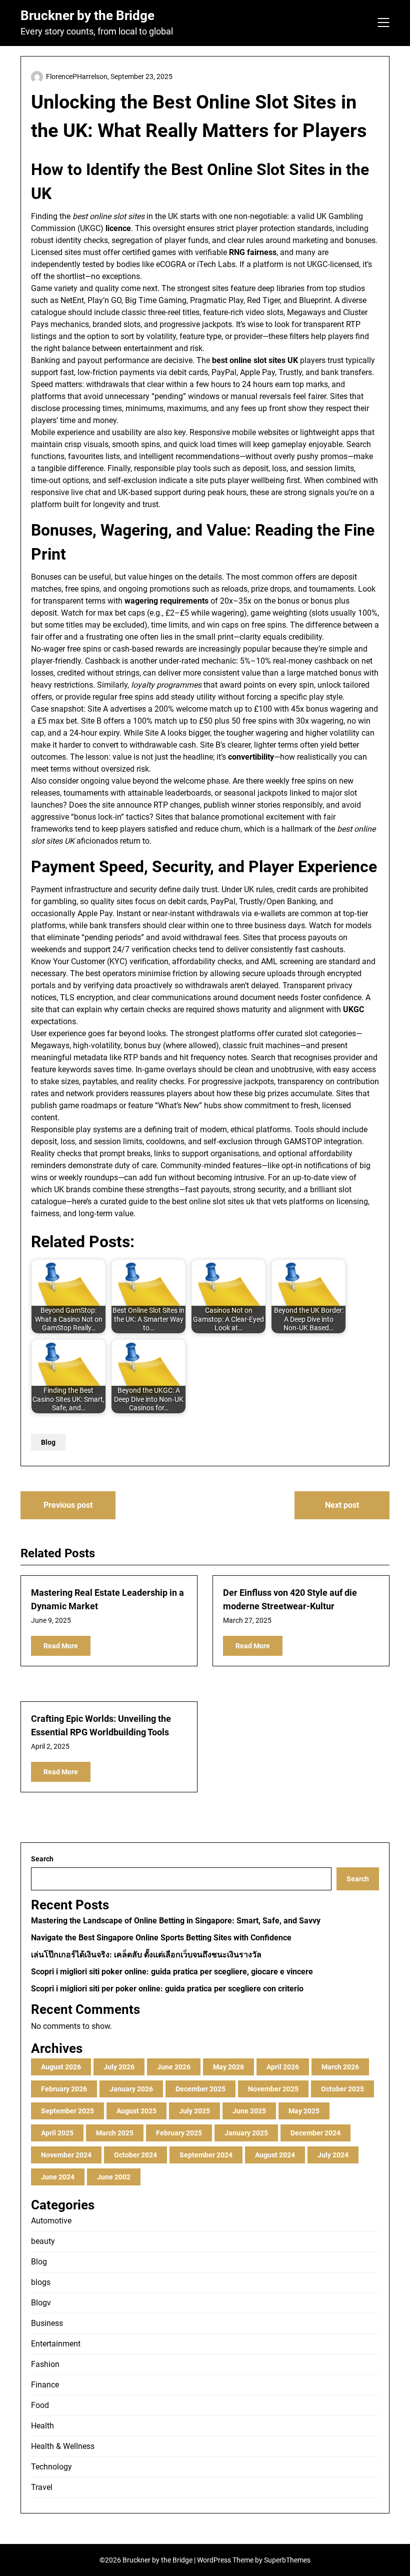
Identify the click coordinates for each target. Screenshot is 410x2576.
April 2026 (283, 2067)
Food (40, 2405)
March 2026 (340, 2067)
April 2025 (57, 2133)
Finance (45, 2385)
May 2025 (304, 2111)
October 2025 (342, 2089)
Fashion (45, 2364)
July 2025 (194, 2111)
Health (42, 2426)
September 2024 (206, 2155)
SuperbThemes (287, 2560)
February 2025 (179, 2133)
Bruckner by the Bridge (87, 16)
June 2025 (249, 2111)
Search (42, 1859)
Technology (51, 2467)
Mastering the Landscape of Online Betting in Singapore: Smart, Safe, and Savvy (176, 1921)
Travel (42, 2487)
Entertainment (56, 2344)
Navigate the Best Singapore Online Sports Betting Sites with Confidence (161, 1938)
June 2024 (58, 2177)
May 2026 (228, 2067)
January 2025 (246, 2133)
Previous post (68, 1505)
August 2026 (61, 2067)
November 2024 (66, 2155)
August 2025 (136, 2111)
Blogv (41, 2303)
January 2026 (131, 2089)
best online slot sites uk (213, 1201)
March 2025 (115, 2133)
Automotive (51, 2221)
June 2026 (174, 2067)
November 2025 (273, 2089)
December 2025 (200, 2089)
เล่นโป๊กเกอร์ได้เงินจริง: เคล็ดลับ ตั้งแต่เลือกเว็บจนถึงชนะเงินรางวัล (146, 1955)
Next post (342, 1505)
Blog (48, 1442)
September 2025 (67, 2111)
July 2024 (333, 2155)
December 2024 (315, 2133)
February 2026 (64, 2089)
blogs (41, 2282)
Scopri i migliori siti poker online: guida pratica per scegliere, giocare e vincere (172, 1972)
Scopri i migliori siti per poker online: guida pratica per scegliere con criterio (167, 1989)
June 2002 (114, 2177)
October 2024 (135, 2155)
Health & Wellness (63, 2446)
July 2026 (119, 2067)
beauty (43, 2241)
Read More (61, 1646)
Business (47, 2323)
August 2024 (275, 2155)
